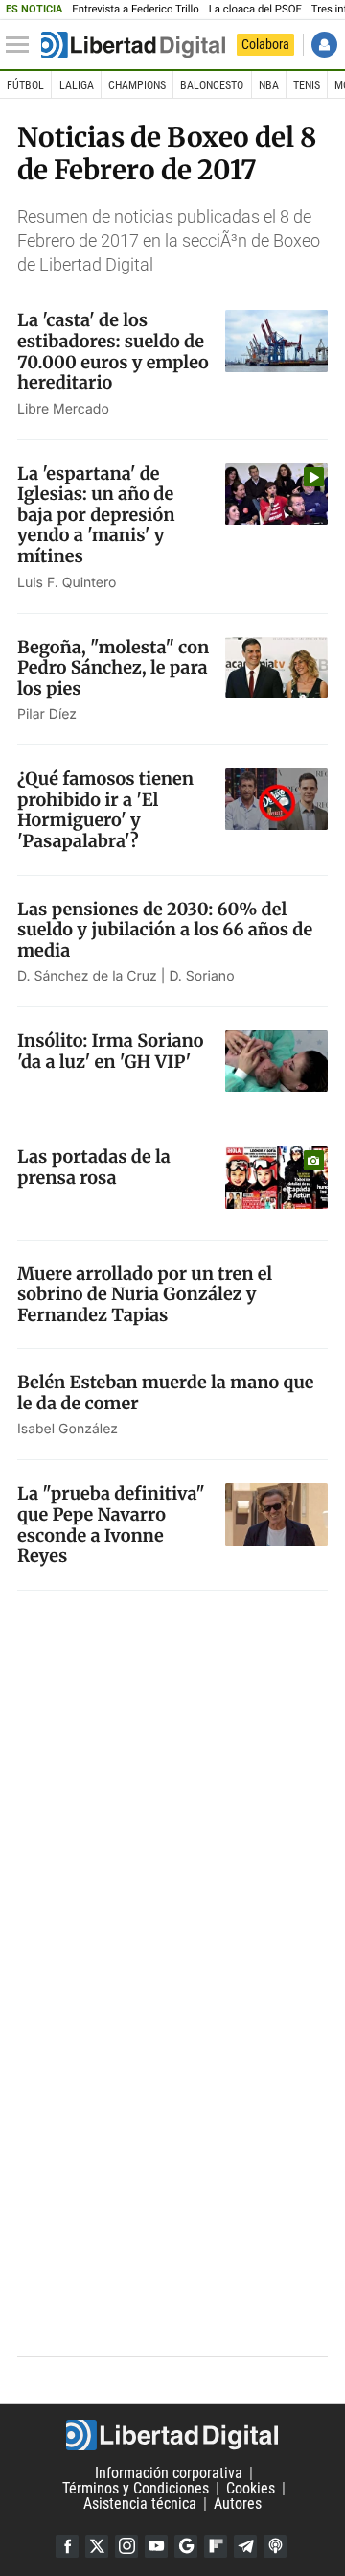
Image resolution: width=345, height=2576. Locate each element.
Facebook (67, 2546)
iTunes (275, 2546)
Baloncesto (212, 85)
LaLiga (77, 85)
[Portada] (133, 45)
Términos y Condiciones (136, 2488)
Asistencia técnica (140, 2504)
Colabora (265, 44)
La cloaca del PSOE (255, 9)
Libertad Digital (172, 2435)
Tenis (307, 85)
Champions (137, 85)
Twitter (97, 2546)
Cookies (251, 2488)
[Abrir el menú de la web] (22, 45)
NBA (269, 85)
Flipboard (216, 2546)
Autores (238, 2504)
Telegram (245, 2546)
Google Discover (186, 2546)
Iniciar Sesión (324, 45)
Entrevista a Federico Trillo (135, 9)
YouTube (156, 2546)
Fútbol (25, 85)
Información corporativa (169, 2473)
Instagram (126, 2546)
